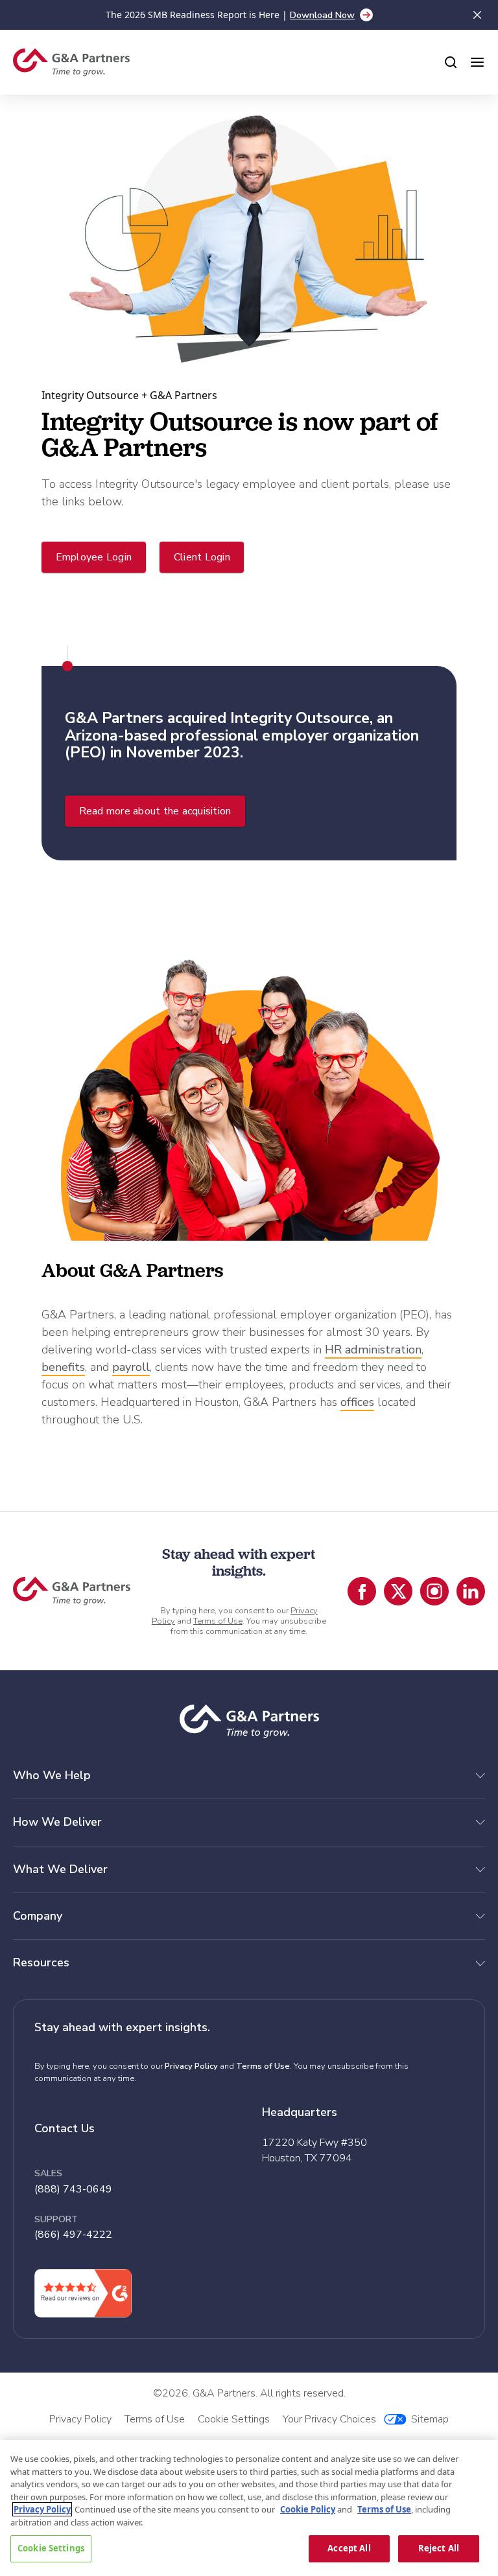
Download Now (322, 15)
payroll (131, 1367)
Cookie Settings (51, 2548)
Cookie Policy (308, 2509)
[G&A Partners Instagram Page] (434, 1591)
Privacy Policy (191, 2066)
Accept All (349, 2548)
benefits (63, 1367)
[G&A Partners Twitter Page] (398, 1591)
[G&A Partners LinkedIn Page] (471, 1591)
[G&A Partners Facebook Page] (362, 1591)
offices (357, 1402)
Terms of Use (218, 1621)
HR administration (373, 1350)
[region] (249, 2508)
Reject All (439, 2548)
